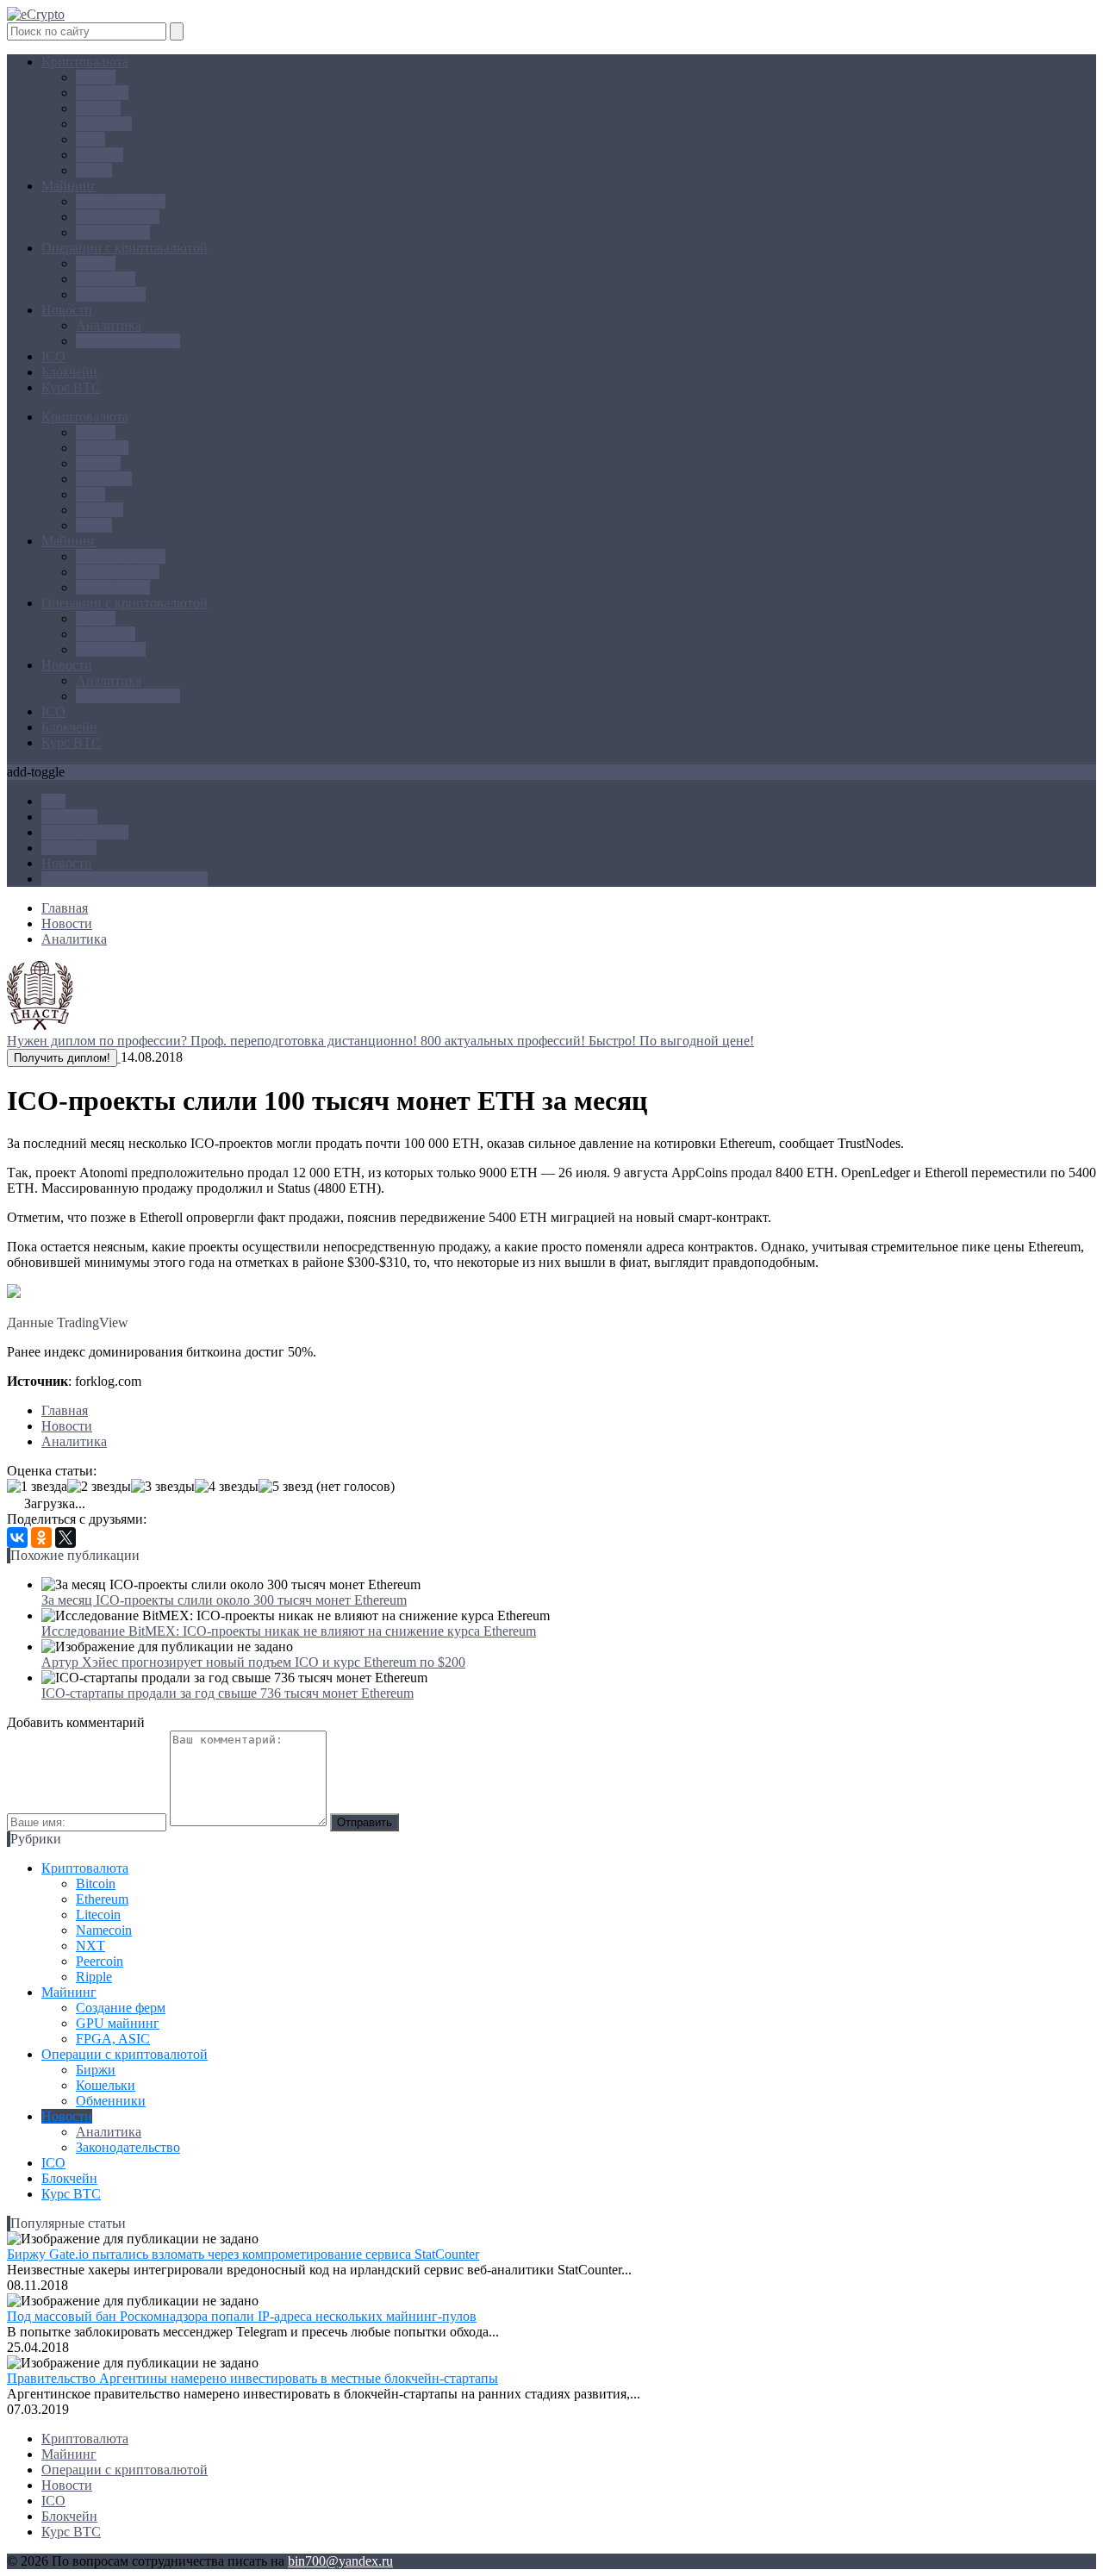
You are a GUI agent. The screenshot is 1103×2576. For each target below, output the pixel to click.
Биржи (96, 263)
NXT (90, 139)
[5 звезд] (286, 1487)
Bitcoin (96, 77)
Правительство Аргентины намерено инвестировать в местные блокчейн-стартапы (252, 2378)
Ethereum (102, 93)
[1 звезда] (37, 1487)
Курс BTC (71, 387)
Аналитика (109, 325)
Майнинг (69, 186)
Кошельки (106, 279)
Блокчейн (69, 372)
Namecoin (104, 124)
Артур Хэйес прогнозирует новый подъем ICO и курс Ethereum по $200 (253, 1662)
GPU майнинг (118, 217)
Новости (67, 310)
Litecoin (98, 108)
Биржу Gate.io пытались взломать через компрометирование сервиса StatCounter (243, 2254)
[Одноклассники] (41, 1537)
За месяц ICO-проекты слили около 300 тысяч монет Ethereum (224, 1600)
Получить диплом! (62, 1058)
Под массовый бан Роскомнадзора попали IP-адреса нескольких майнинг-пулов (242, 2316)
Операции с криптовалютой (125, 248)
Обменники (111, 294)
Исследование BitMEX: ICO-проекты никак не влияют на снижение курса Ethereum (289, 1631)
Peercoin (100, 155)
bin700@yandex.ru (340, 2561)
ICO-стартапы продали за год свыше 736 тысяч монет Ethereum (227, 1693)
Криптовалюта (85, 62)
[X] (65, 1537)
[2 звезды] (99, 1487)
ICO (53, 356)
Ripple (94, 170)
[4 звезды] (227, 1487)
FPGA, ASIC (113, 232)
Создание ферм (121, 201)
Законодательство (128, 341)
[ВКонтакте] (17, 1537)
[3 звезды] (163, 1487)
